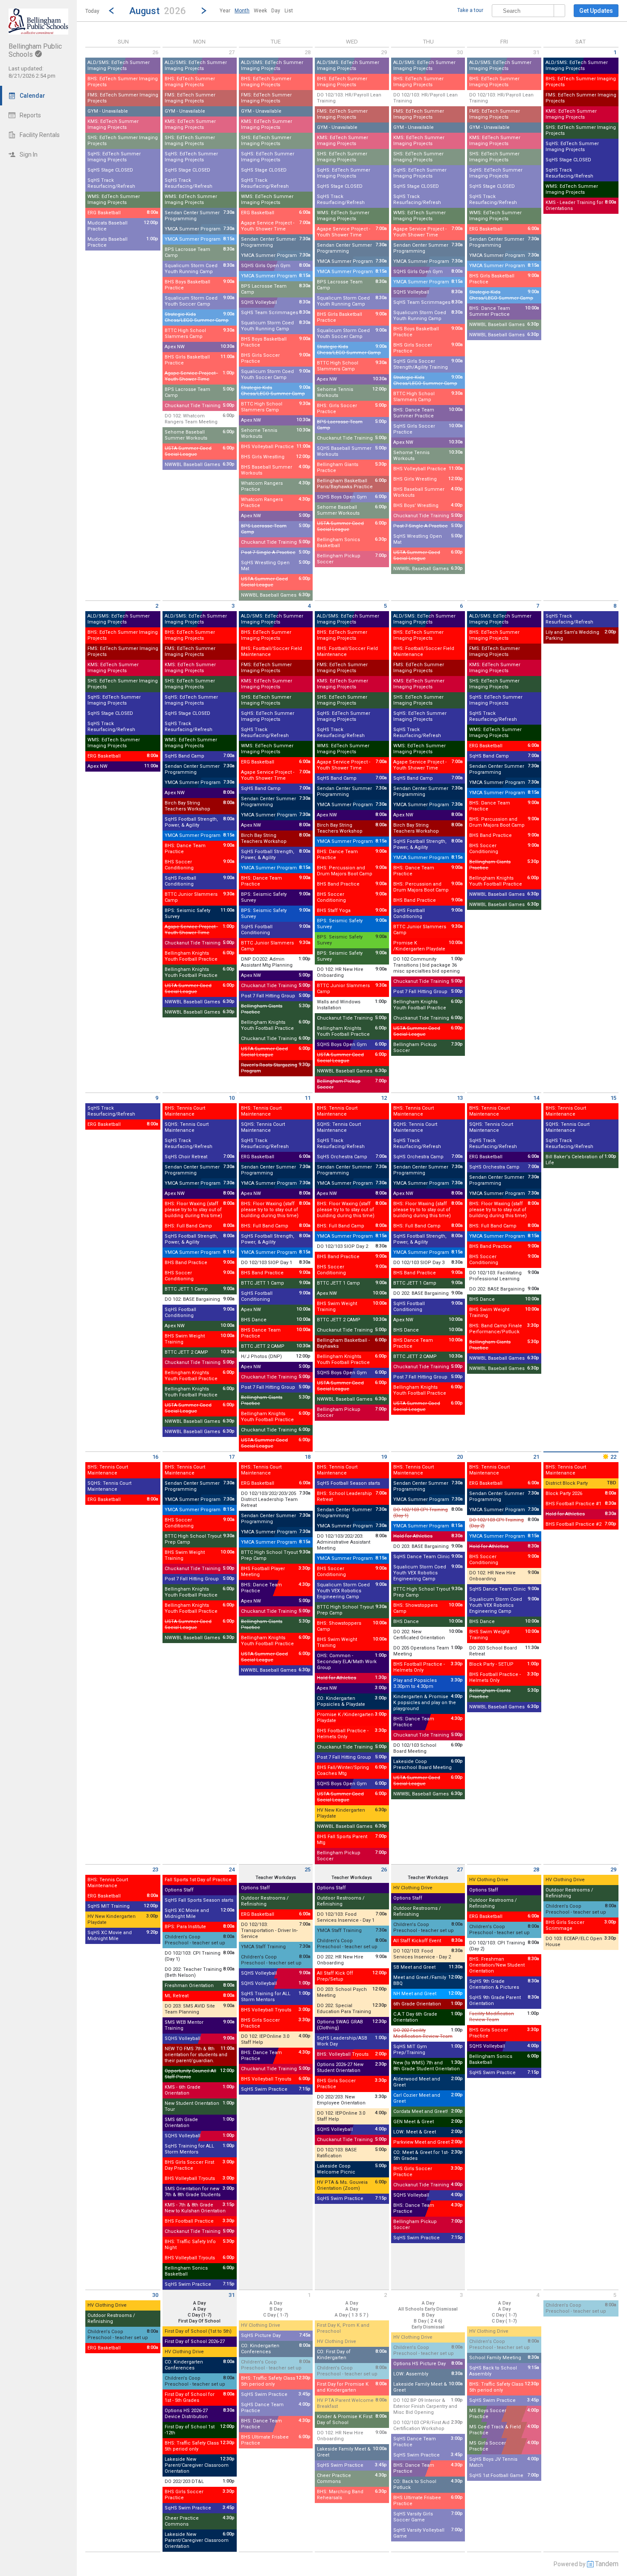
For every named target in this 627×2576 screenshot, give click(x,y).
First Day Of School (199, 2321)
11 (308, 1098)
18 (308, 1457)
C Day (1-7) (200, 2315)
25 (308, 1869)
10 (232, 1098)
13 (460, 1098)
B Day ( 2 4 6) (428, 2321)
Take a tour (470, 10)
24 (232, 1869)
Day (276, 11)
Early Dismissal (428, 2327)
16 (155, 1457)
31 (536, 52)
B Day (276, 2309)
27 (232, 52)
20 (460, 1457)
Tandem (607, 2564)
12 (384, 1098)
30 (460, 52)
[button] (158, 10)
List (289, 11)
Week (260, 11)
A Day (199, 2303)
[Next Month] (204, 11)
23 (155, 1869)
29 (384, 52)
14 (536, 1098)
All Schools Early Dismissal (428, 2309)
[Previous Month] (111, 11)
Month (242, 11)
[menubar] (256, 11)
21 (536, 1457)
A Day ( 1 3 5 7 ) (352, 2315)
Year (225, 11)
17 (232, 1457)
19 (384, 1457)
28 (308, 52)
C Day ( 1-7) (276, 2315)
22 (613, 1457)
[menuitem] (225, 11)
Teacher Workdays (276, 1878)
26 (155, 52)
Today (92, 11)
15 (613, 1098)
